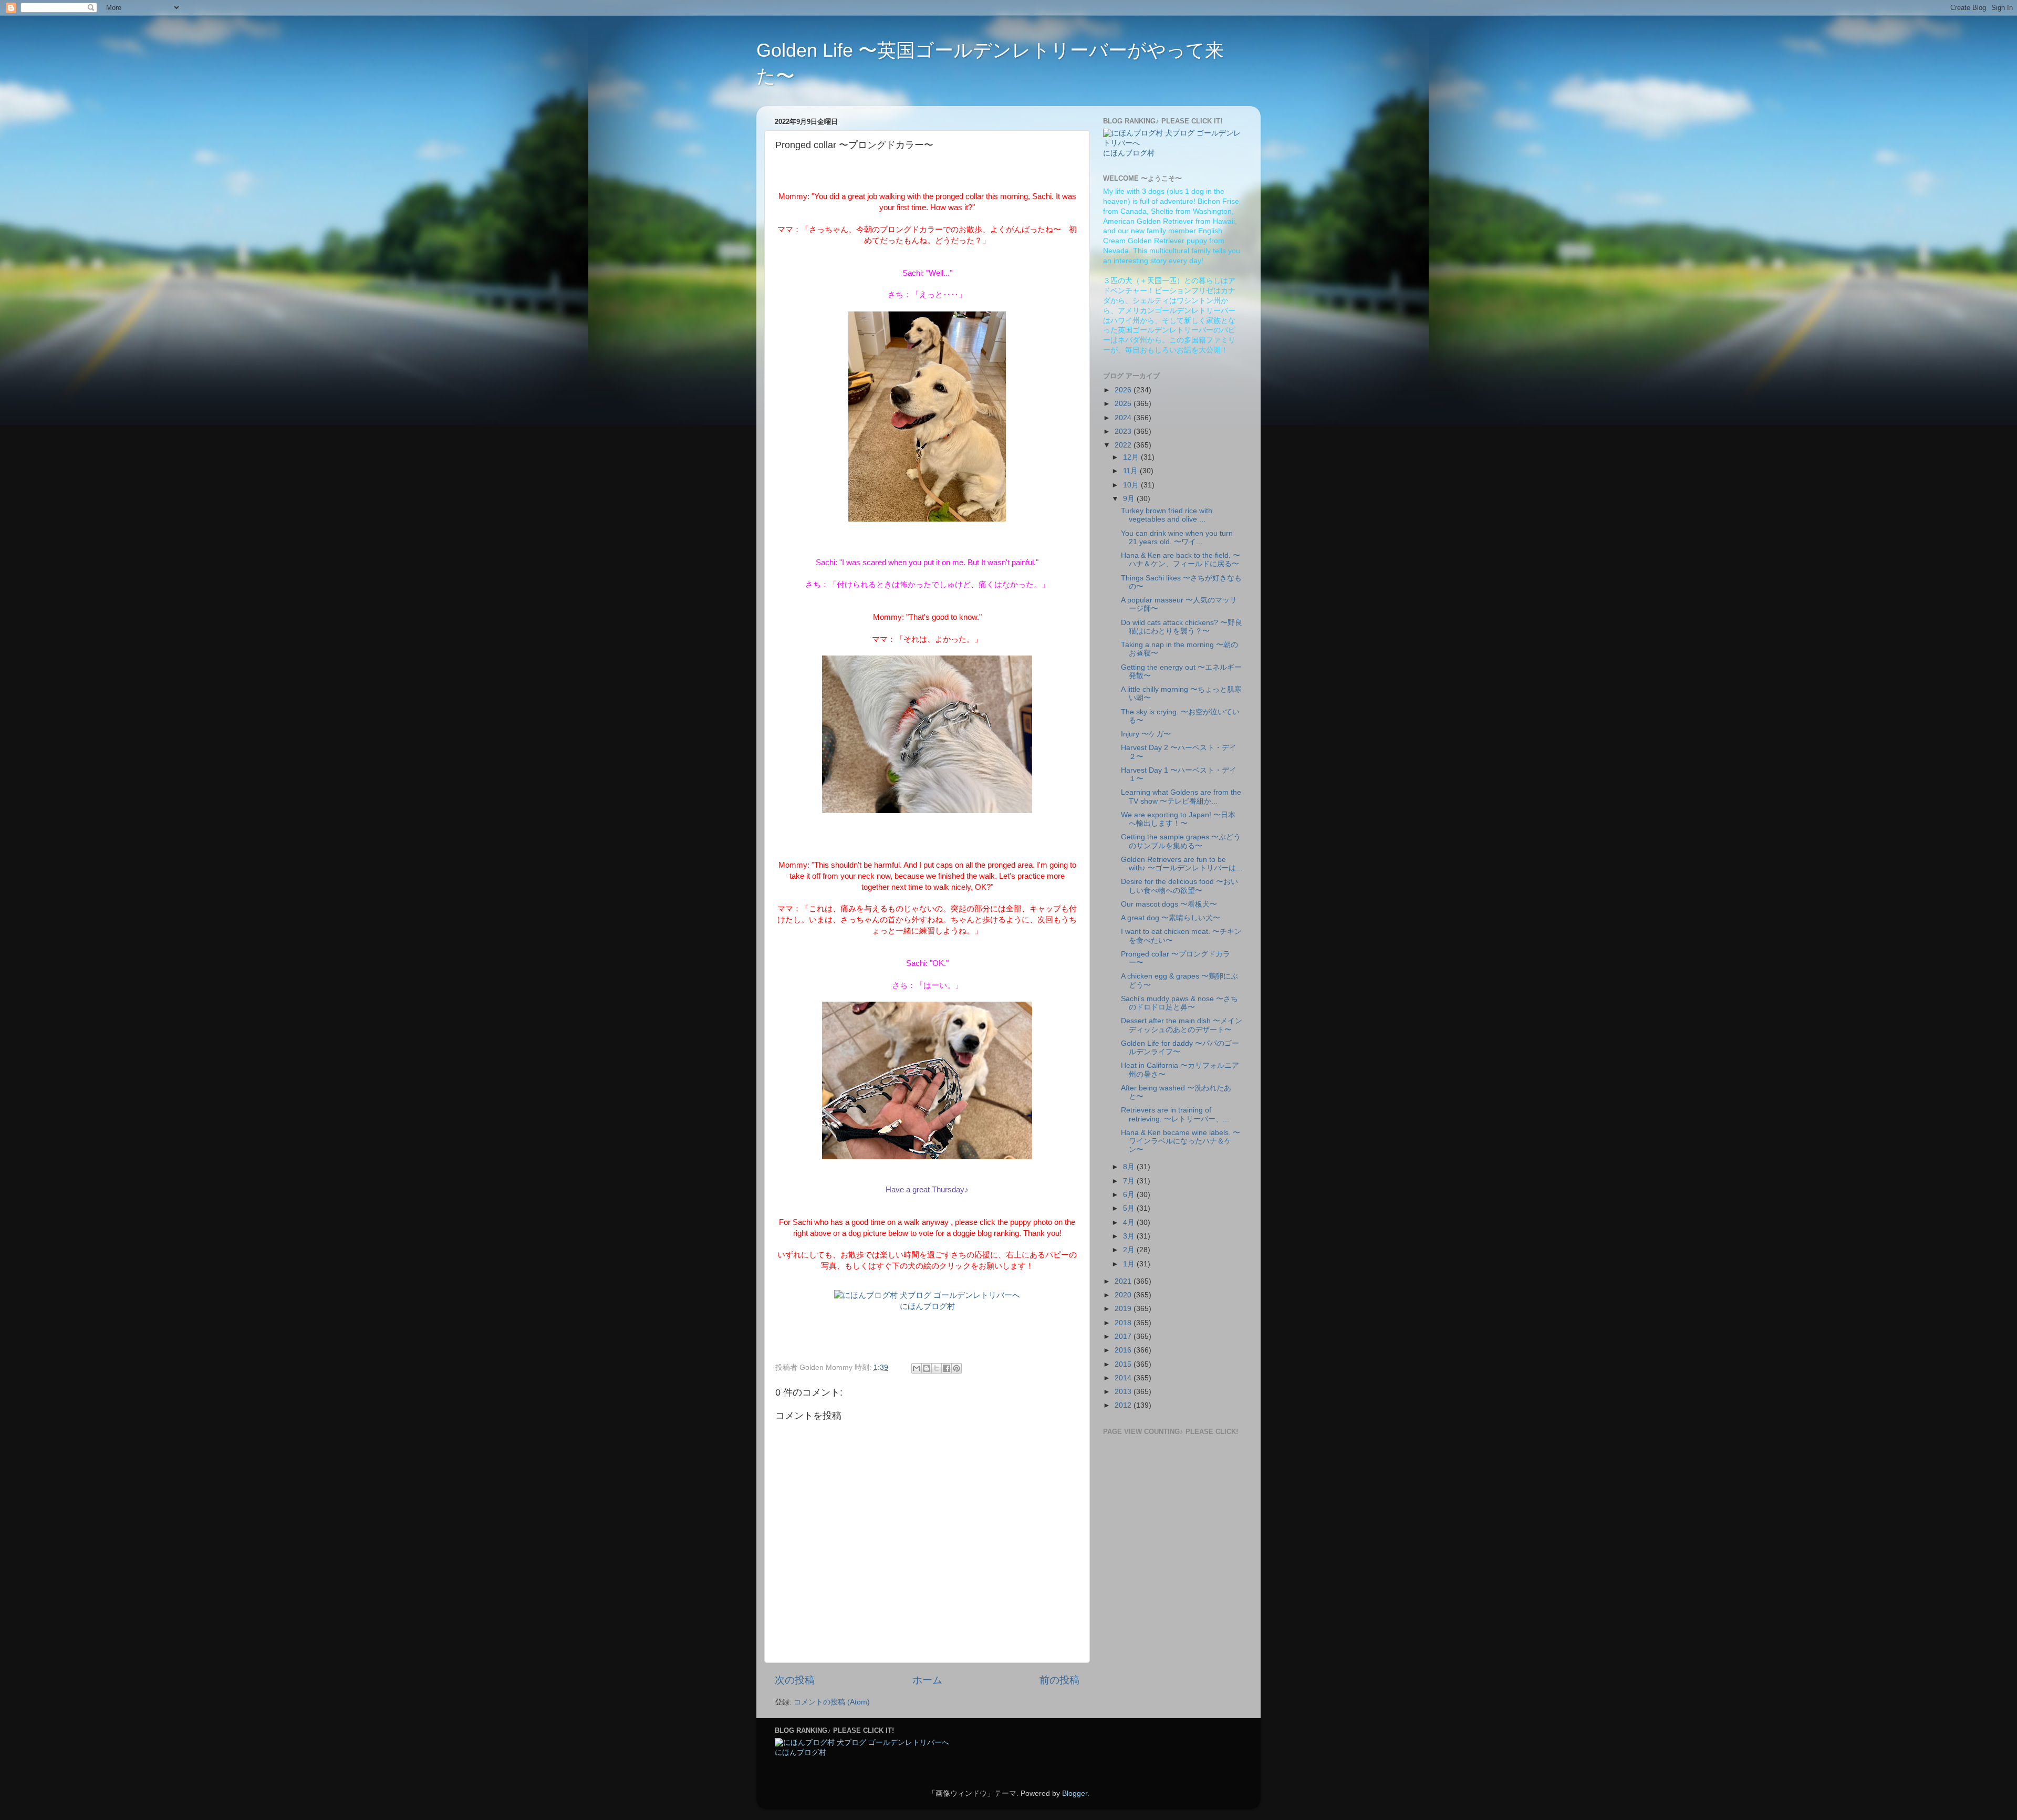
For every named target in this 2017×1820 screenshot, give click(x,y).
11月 (1131, 471)
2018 (1124, 1323)
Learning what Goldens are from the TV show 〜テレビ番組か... (1181, 797)
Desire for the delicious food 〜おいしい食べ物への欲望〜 (1179, 886)
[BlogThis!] (927, 1368)
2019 (1124, 1309)
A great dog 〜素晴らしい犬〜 (1171, 918)
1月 (1130, 1264)
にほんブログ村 (927, 1306)
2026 (1124, 390)
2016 (1124, 1350)
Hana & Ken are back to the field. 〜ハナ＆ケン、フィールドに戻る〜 (1181, 560)
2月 (1130, 1250)
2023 (1124, 431)
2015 (1124, 1364)
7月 (1130, 1181)
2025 (1124, 404)
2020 (1124, 1295)
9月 (1130, 499)
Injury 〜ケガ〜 (1146, 734)
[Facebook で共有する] (947, 1368)
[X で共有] (937, 1368)
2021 (1124, 1281)
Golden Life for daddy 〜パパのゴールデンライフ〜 (1180, 1048)
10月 (1132, 485)
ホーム (927, 1680)
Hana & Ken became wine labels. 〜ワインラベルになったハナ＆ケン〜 (1181, 1141)
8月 (1130, 1167)
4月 (1130, 1223)
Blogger (1075, 1793)
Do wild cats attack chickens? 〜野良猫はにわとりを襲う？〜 (1182, 627)
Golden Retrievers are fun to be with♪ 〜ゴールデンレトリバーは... (1182, 864)
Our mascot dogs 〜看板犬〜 (1169, 904)
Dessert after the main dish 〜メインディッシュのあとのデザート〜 (1182, 1025)
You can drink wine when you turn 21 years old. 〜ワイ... (1177, 538)
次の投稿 (795, 1680)
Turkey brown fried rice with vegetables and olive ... (1167, 515)
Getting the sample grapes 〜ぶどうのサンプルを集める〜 (1181, 841)
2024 (1124, 418)
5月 (1130, 1208)
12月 (1132, 457)
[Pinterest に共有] (956, 1368)
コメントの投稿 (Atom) (832, 1702)
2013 (1124, 1392)
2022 (1124, 445)
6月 (1130, 1195)
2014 (1124, 1378)
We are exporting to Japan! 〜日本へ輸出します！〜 (1178, 819)
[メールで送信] (917, 1368)
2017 (1124, 1337)
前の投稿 (1059, 1680)
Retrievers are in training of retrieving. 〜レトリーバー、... (1175, 1114)
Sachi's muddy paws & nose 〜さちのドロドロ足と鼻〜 (1179, 1003)
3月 (1130, 1236)
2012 (1124, 1405)
